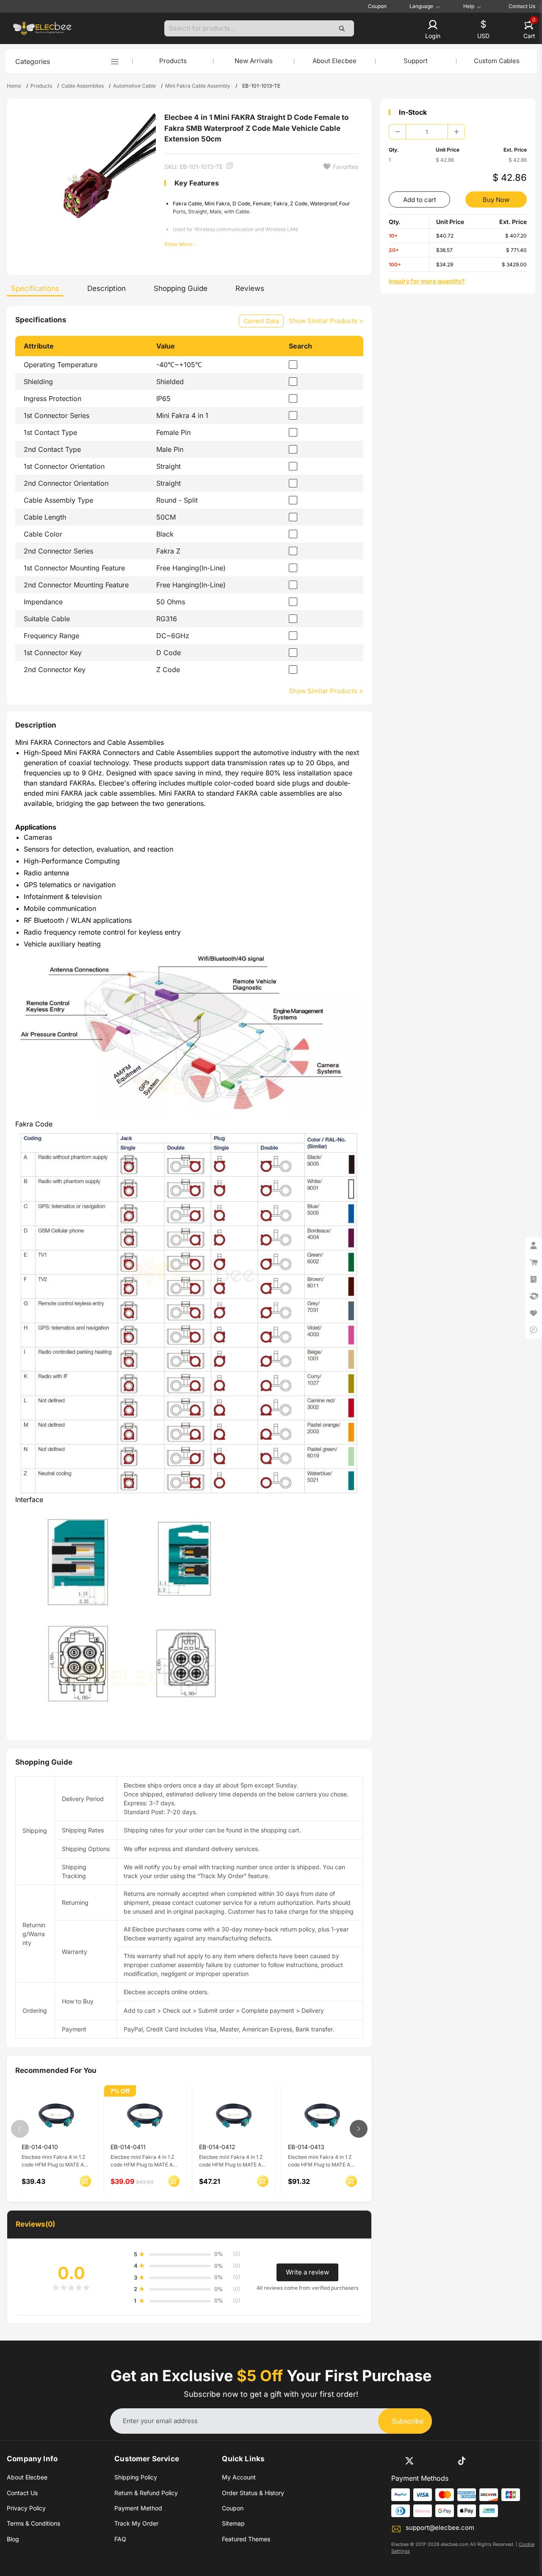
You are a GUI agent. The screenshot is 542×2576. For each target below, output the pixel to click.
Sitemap (233, 2523)
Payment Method (138, 2508)
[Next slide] (359, 2129)
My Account (239, 2477)
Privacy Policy (26, 2508)
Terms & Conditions (33, 2523)
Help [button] (469, 6)
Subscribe (408, 2421)
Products (173, 61)
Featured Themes (246, 2539)
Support (416, 61)
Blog (13, 2539)
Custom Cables (497, 61)
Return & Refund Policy (146, 2493)
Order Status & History (253, 2493)
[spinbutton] (427, 132)
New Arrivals (254, 61)
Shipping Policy (136, 2477)
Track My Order (136, 2523)
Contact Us (522, 6)
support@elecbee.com (440, 2528)
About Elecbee (335, 61)
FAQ (120, 2539)
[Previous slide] (20, 2129)
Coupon (377, 6)
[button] (433, 30)
